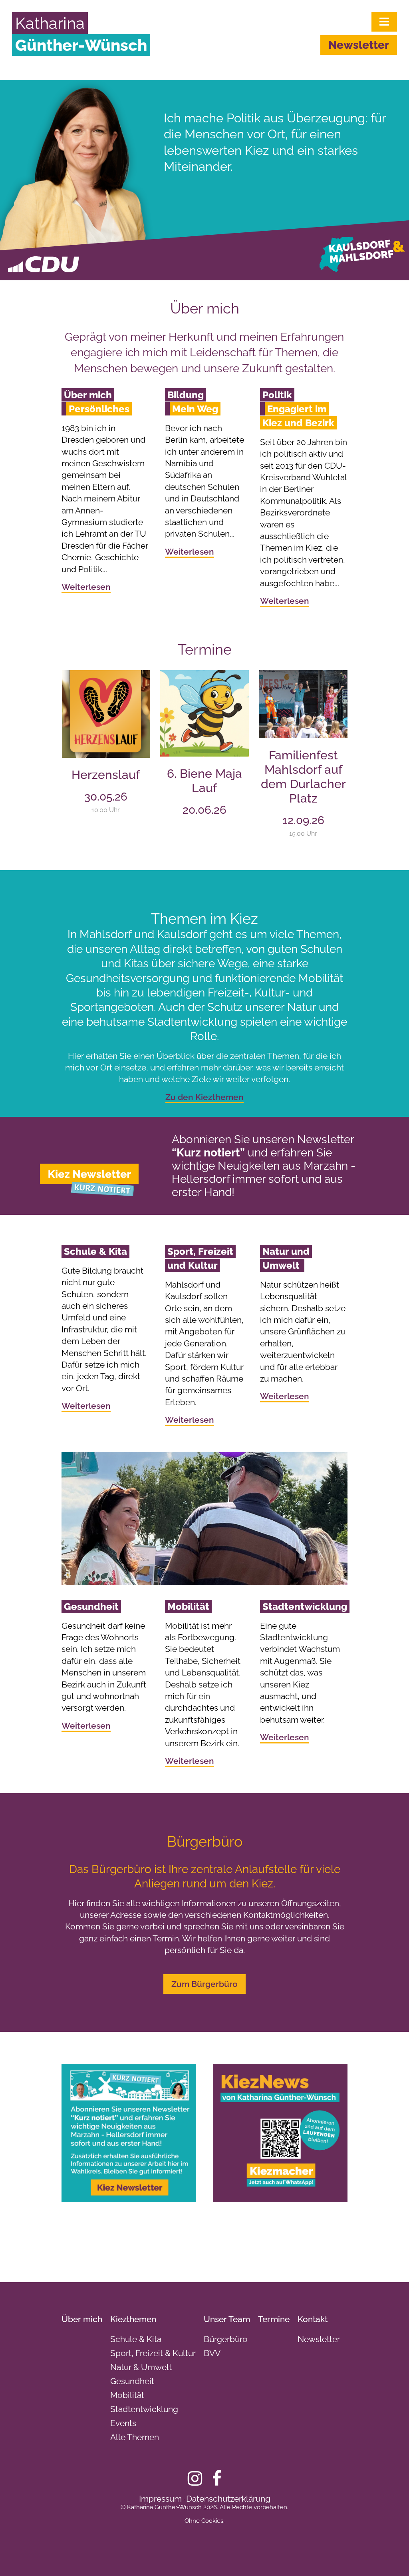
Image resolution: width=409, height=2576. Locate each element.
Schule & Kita (136, 2339)
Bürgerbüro (226, 2339)
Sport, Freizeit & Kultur (153, 2353)
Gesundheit (132, 2381)
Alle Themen (135, 2437)
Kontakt (313, 2319)
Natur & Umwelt (141, 2367)
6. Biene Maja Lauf (204, 781)
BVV (212, 2353)
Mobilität (127, 2395)
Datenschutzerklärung (228, 2499)
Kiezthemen (133, 2319)
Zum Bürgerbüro (204, 1984)
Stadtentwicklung (144, 2409)
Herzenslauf (106, 775)
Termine (274, 2319)
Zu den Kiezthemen (204, 1097)
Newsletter (359, 45)
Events (123, 2423)
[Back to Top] (389, 2556)
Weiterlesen (86, 587)
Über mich (82, 2319)
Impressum (160, 2499)
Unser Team (227, 2319)
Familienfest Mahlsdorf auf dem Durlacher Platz (303, 777)
